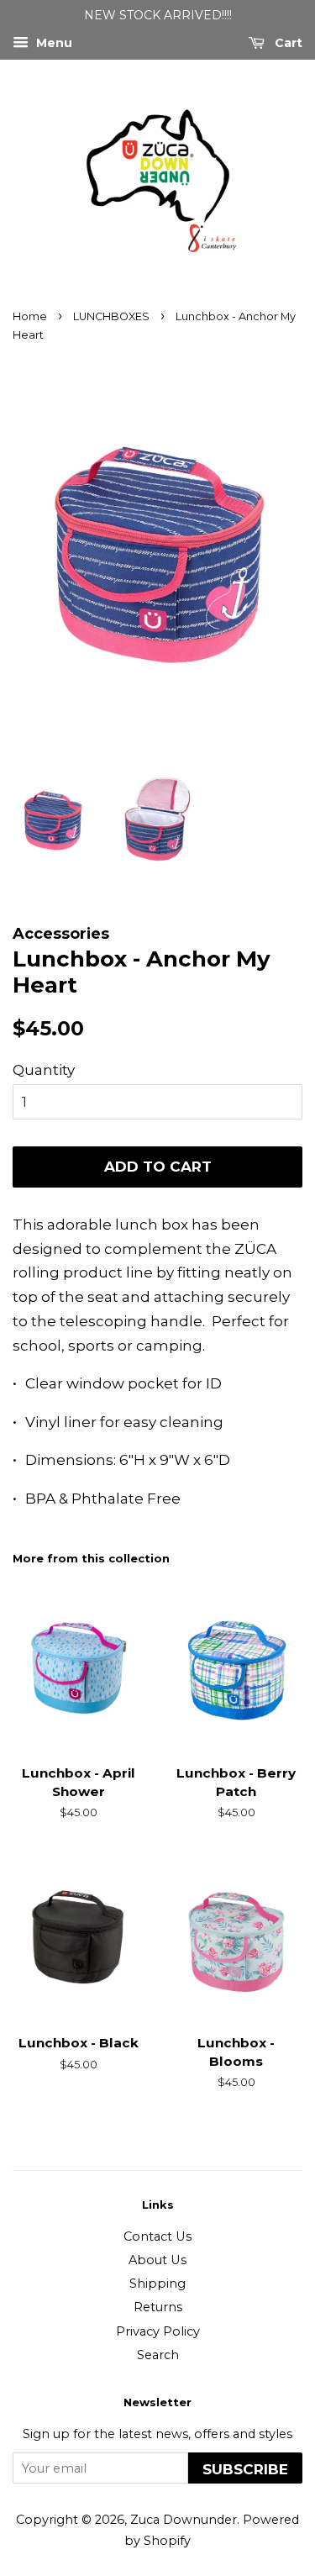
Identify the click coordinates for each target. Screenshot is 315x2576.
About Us (157, 2260)
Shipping (157, 2284)
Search (158, 2355)
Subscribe (245, 2469)
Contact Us (157, 2236)
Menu (52, 43)
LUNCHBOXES (111, 316)
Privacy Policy (158, 2331)
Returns (158, 2307)
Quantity (44, 1070)
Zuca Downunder (184, 2520)
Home (30, 316)
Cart (287, 43)
